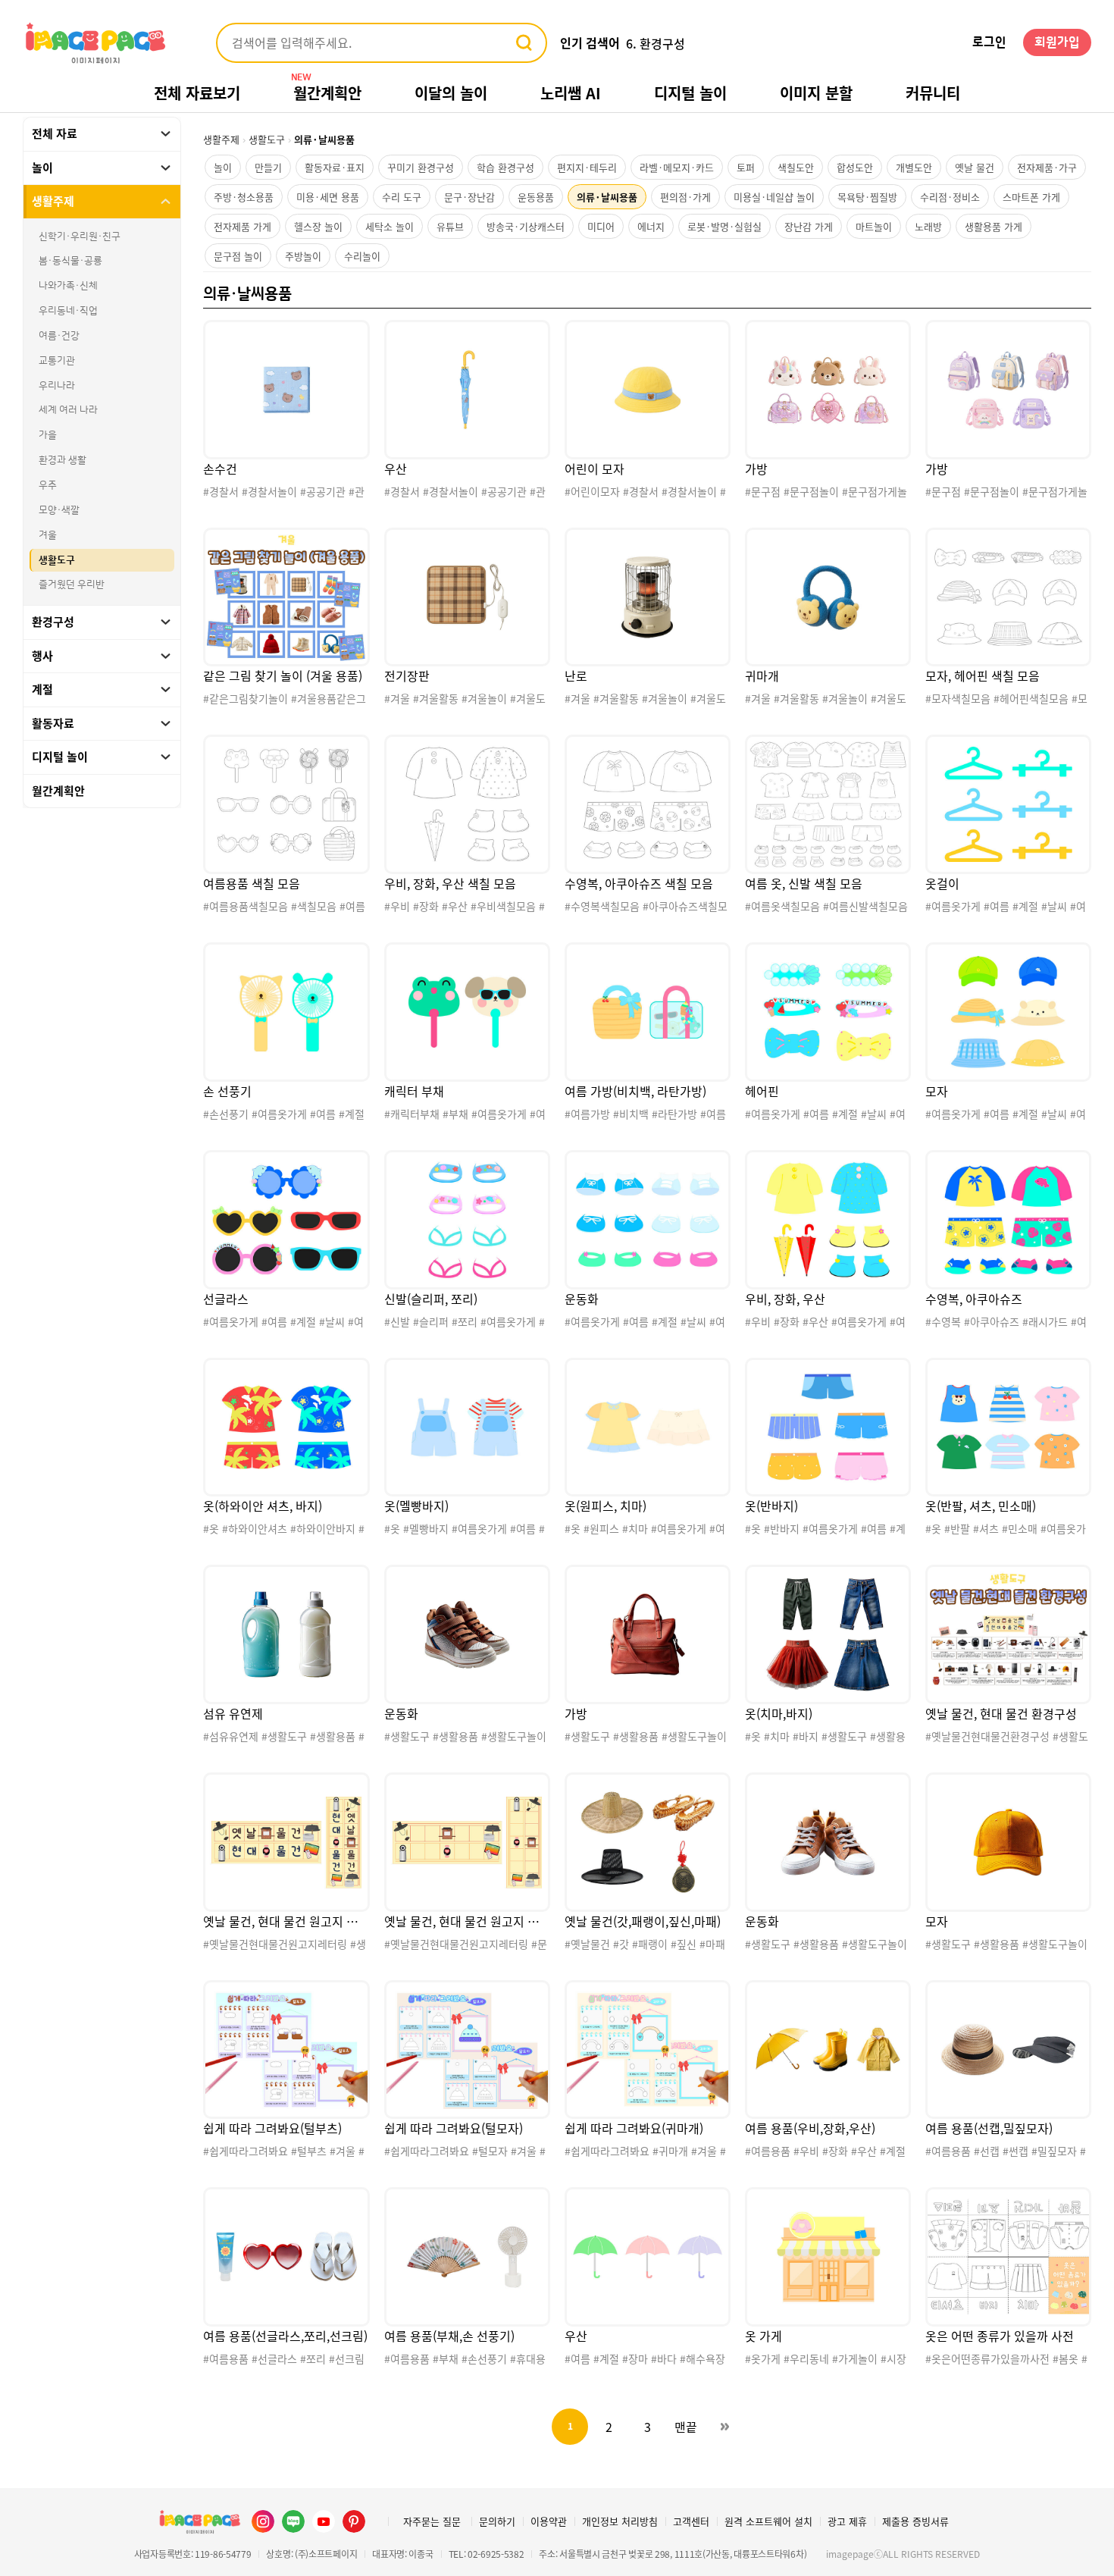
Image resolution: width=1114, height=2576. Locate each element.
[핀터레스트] (354, 2521)
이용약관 (549, 2521)
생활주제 (221, 139)
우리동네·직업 (68, 311)
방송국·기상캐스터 (526, 226)
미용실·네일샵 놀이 (774, 197)
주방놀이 (303, 256)
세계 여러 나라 (68, 410)
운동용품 (536, 197)
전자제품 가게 (243, 226)
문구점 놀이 (238, 256)
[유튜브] (324, 2521)
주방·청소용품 (244, 197)
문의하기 (497, 2521)
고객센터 (691, 2521)
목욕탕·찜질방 (867, 197)
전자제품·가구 (1047, 167)
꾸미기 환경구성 (421, 167)
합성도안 (855, 167)
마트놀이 (874, 226)
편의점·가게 (685, 197)
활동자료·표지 (335, 167)
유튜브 (450, 226)
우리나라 (57, 386)
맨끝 (686, 2427)
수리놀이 (362, 256)
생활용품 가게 (994, 226)
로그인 (989, 42)
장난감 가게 (809, 226)
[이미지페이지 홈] (199, 2521)
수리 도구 (402, 197)
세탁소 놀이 (390, 226)
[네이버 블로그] (293, 2521)
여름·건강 (59, 336)
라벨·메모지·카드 (677, 167)
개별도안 (914, 167)
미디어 (601, 226)
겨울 (48, 535)
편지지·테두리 (587, 167)
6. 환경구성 (656, 43)
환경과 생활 (63, 460)
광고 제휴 (847, 2521)
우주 (48, 485)
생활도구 (57, 559)
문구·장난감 (469, 197)
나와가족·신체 (68, 286)
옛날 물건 (975, 167)
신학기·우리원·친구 (80, 237)
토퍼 (746, 167)
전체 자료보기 (197, 93)
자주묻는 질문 (432, 2521)
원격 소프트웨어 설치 (768, 2521)
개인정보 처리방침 (620, 2521)
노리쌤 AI (571, 93)
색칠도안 (796, 167)
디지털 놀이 (690, 93)
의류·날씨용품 (607, 197)
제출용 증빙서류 (915, 2521)
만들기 (268, 167)
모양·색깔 (59, 510)
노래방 (928, 226)
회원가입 (1057, 42)
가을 (48, 435)
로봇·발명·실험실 (724, 226)
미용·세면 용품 (328, 197)
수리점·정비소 (950, 197)
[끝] (724, 2427)
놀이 (223, 167)
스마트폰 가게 (1031, 197)
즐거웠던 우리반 (72, 584)
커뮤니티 (933, 93)
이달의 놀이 (451, 93)
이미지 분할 (816, 93)
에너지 (651, 226)
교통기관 (57, 361)
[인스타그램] (263, 2521)
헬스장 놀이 (318, 226)
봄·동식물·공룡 (70, 261)
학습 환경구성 (505, 167)
